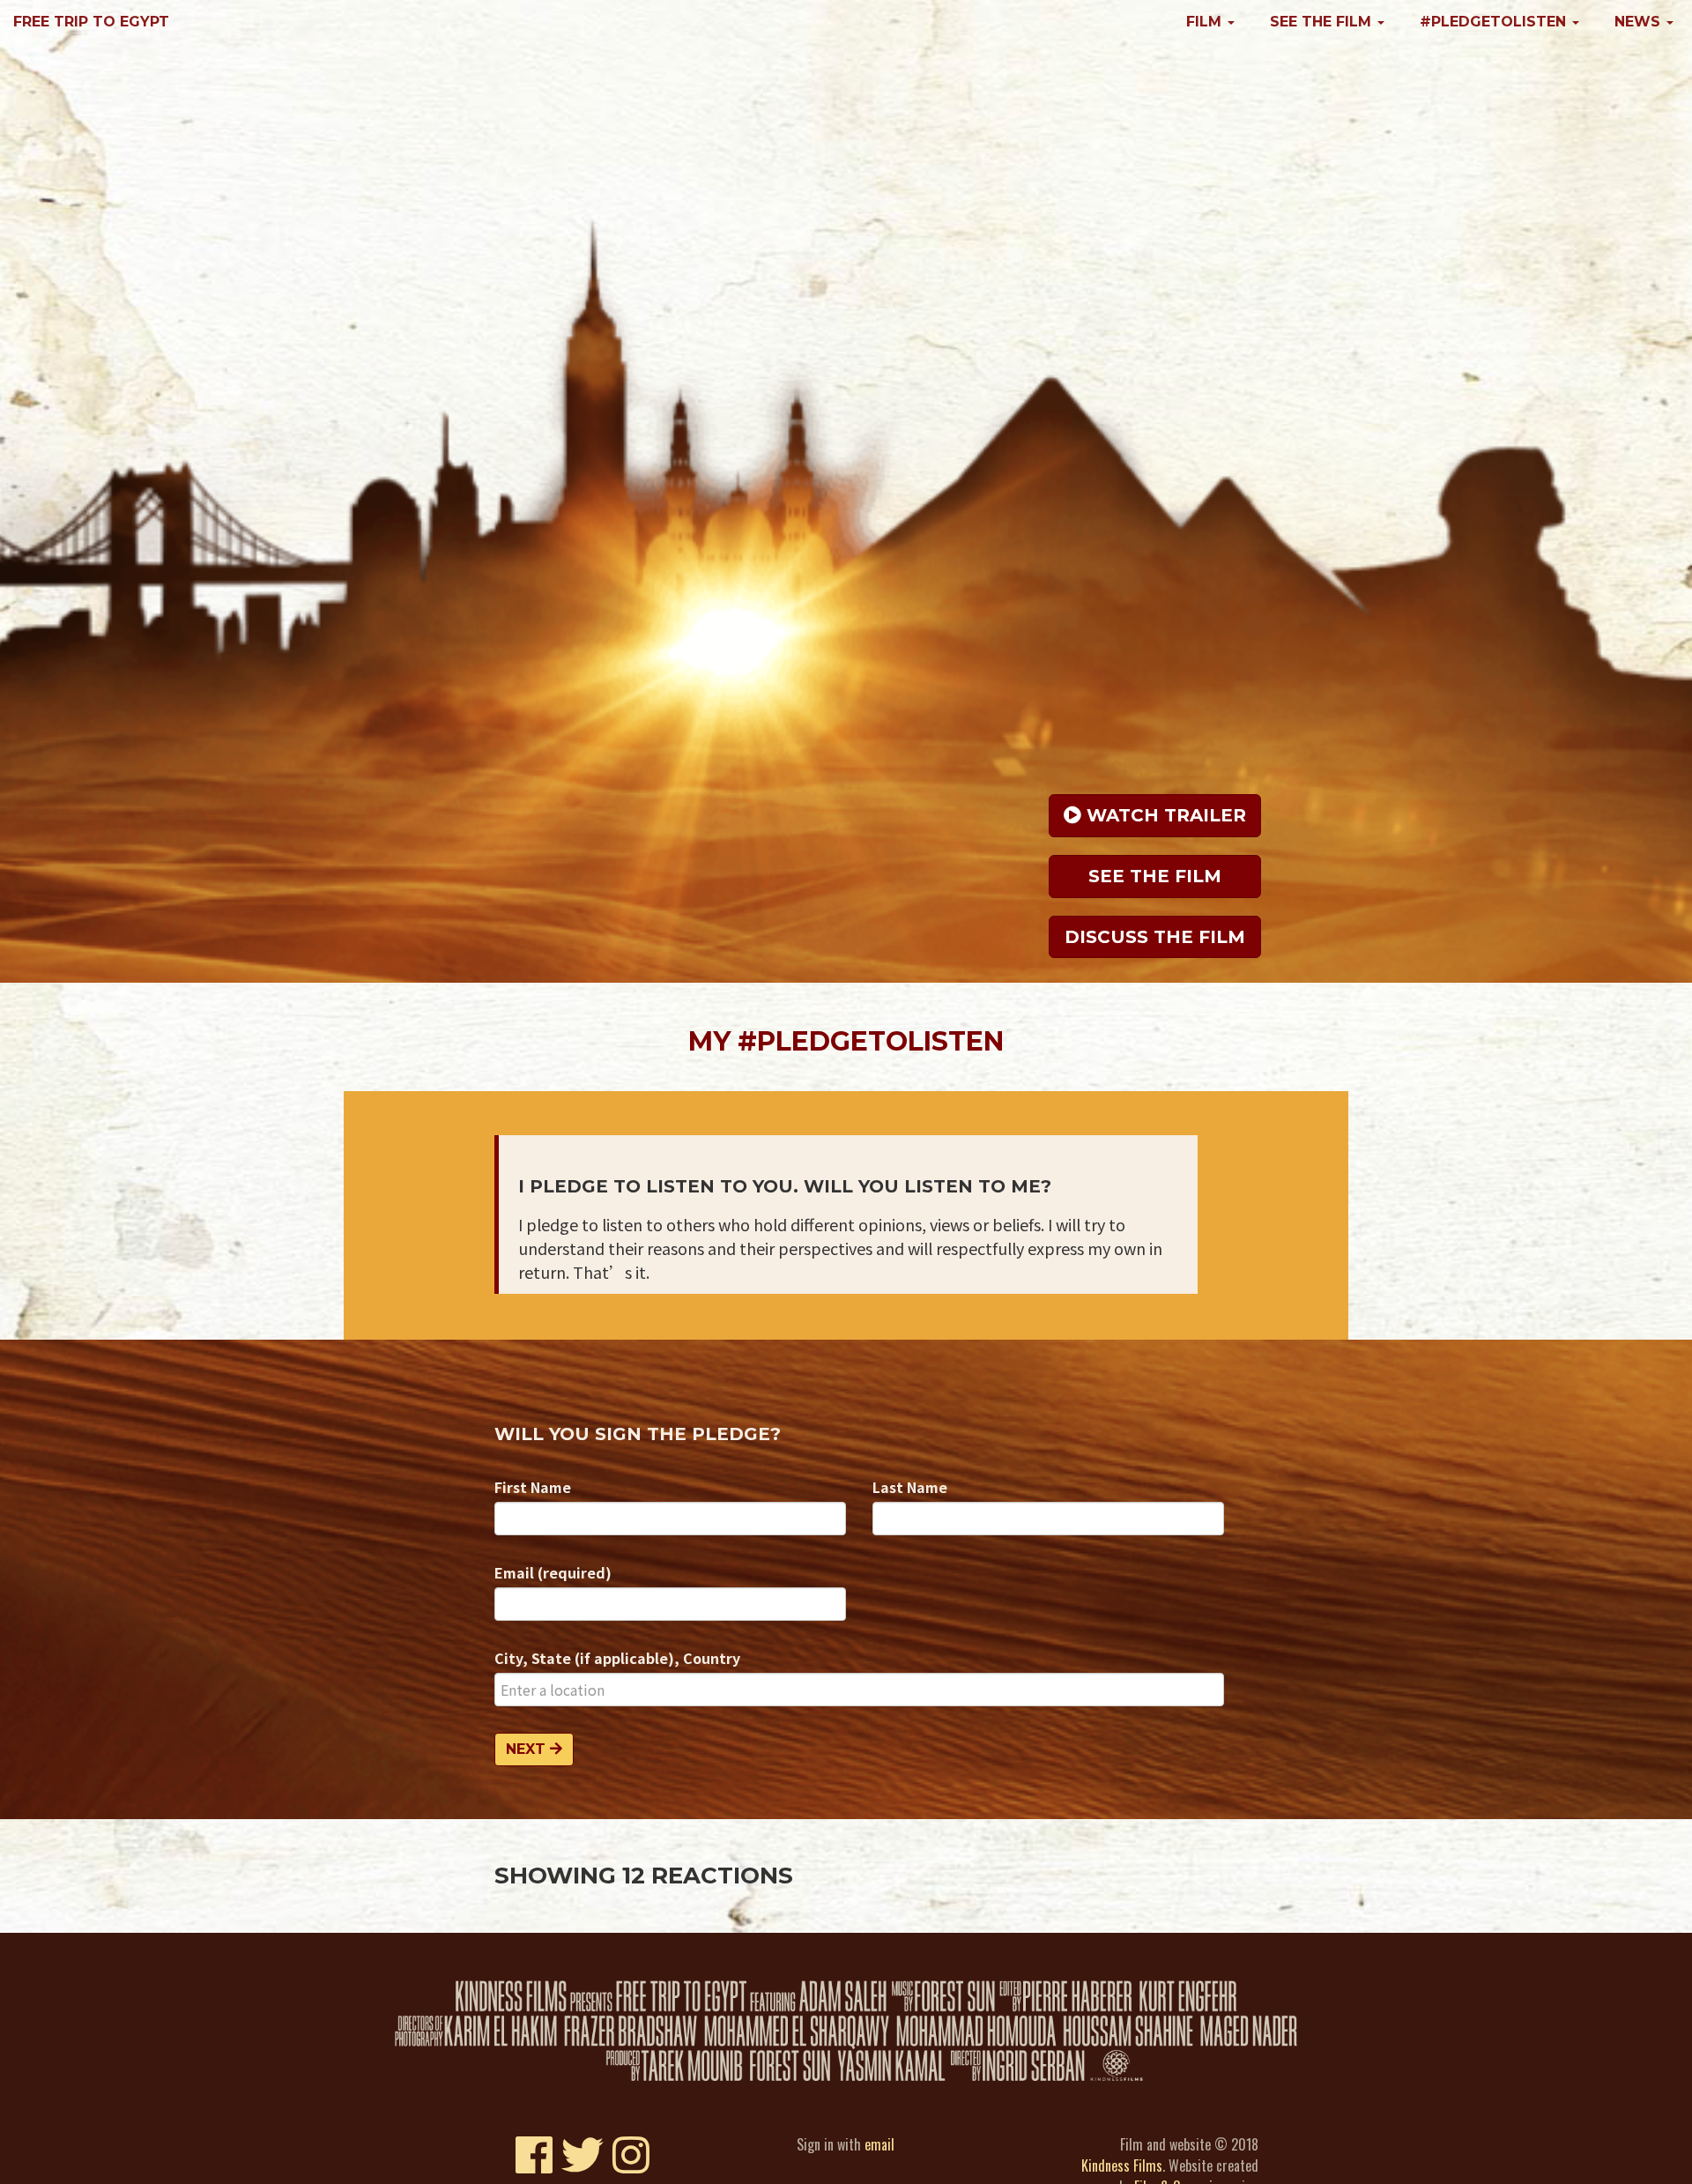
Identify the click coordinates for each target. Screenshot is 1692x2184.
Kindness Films (1122, 2165)
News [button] (1640, 22)
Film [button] (1206, 22)
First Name (533, 1487)
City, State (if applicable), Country (617, 1658)
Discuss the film (1155, 937)
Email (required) (553, 1572)
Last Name (910, 1487)
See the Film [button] (1323, 22)
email (879, 2144)
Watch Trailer (1164, 815)
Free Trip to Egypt (91, 22)
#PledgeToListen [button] (1495, 22)
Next (528, 1749)
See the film (1155, 876)
